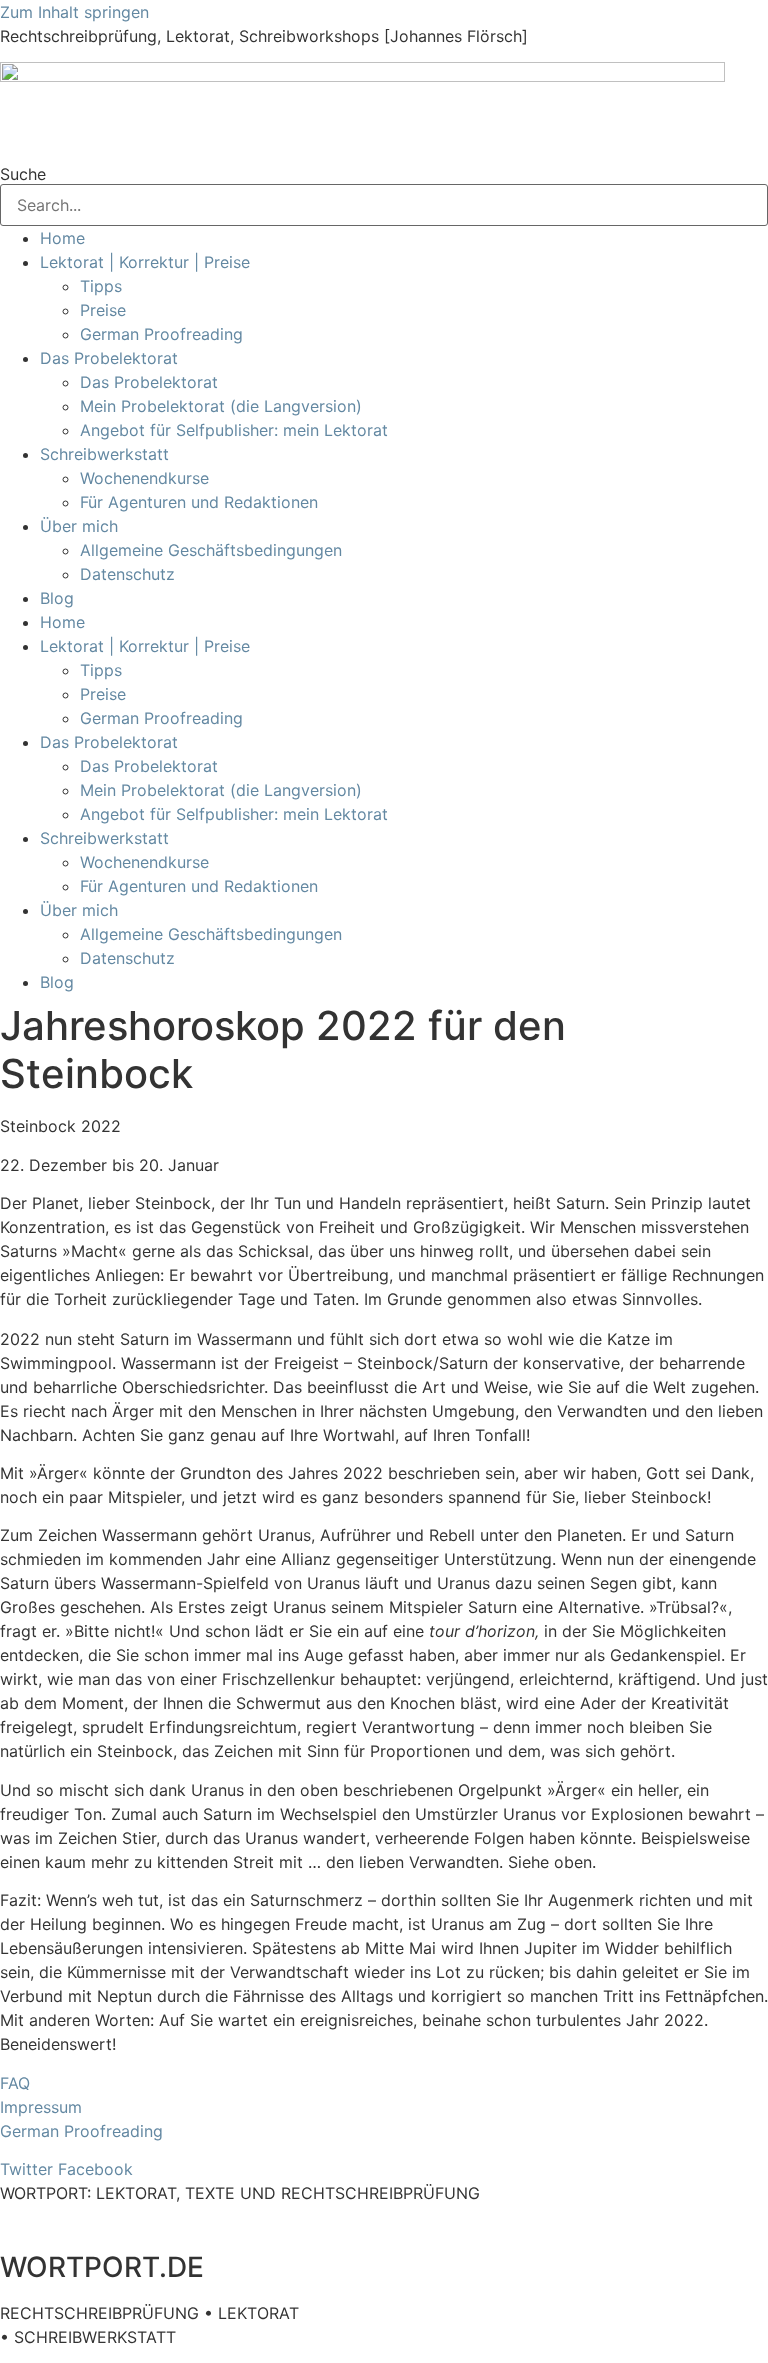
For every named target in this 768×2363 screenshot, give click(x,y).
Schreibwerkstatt (104, 454)
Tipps (101, 286)
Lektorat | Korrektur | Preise (145, 262)
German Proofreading (161, 334)
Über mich (79, 526)
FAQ (15, 2083)
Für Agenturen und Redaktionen (199, 502)
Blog (57, 598)
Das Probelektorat (109, 358)
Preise (103, 310)
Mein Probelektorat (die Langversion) (221, 406)
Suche (23, 174)
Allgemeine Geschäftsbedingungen (211, 550)
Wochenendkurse (144, 478)
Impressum (41, 2107)
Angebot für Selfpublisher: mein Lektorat (234, 430)
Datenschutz (127, 574)
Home (62, 238)
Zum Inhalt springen (74, 12)
